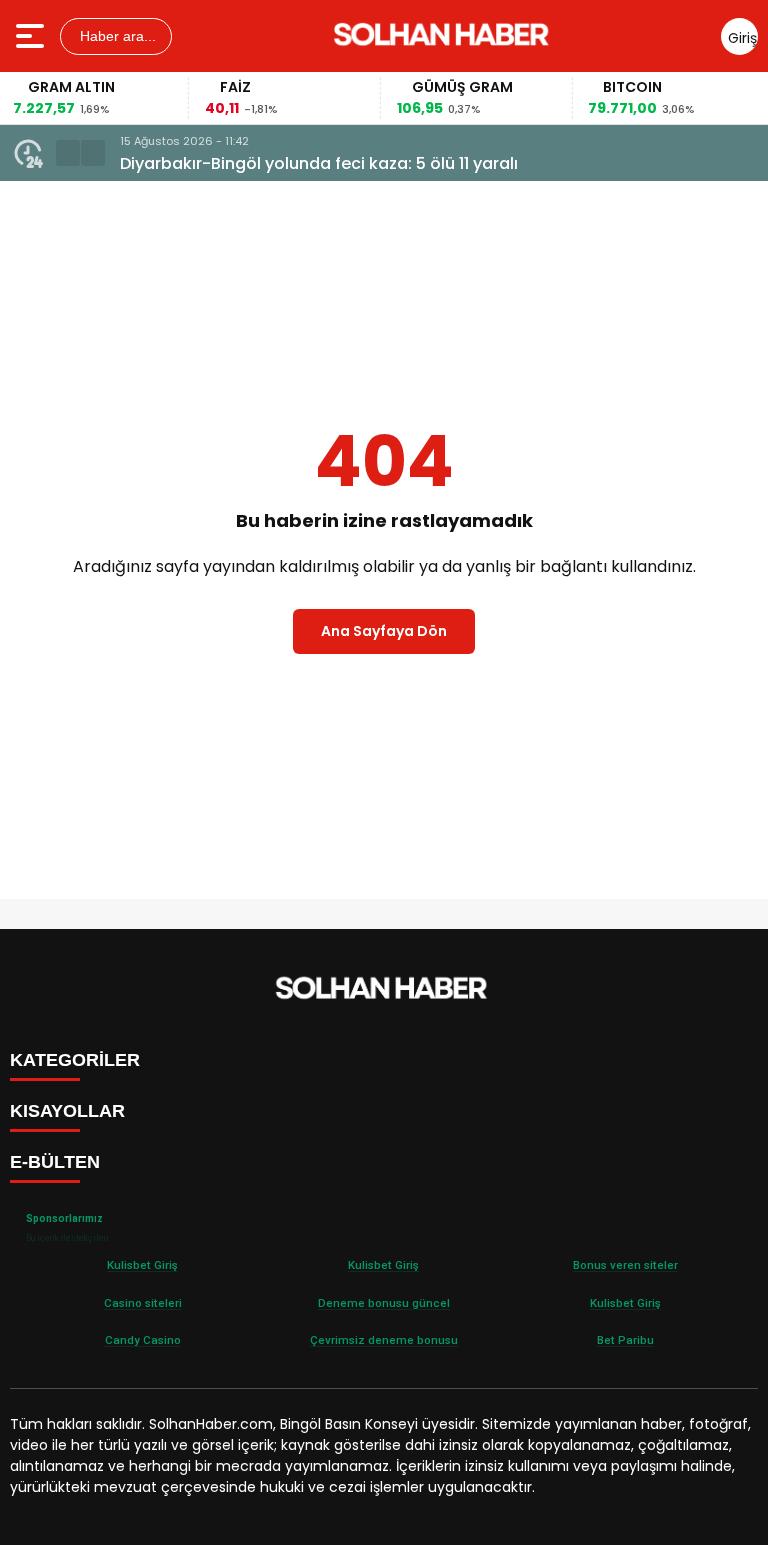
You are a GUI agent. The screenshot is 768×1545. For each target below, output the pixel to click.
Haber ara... (116, 36)
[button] (68, 153)
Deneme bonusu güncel (384, 1303)
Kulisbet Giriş (142, 1265)
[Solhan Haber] (444, 36)
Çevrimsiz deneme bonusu (384, 1340)
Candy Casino (143, 1340)
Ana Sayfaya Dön (384, 631)
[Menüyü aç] (32, 36)
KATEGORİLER (75, 1060)
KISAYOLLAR (67, 1111)
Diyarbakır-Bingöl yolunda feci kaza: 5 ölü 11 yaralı (319, 163)
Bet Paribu (625, 1340)
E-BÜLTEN (55, 1162)
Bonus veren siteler (625, 1265)
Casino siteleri (143, 1303)
